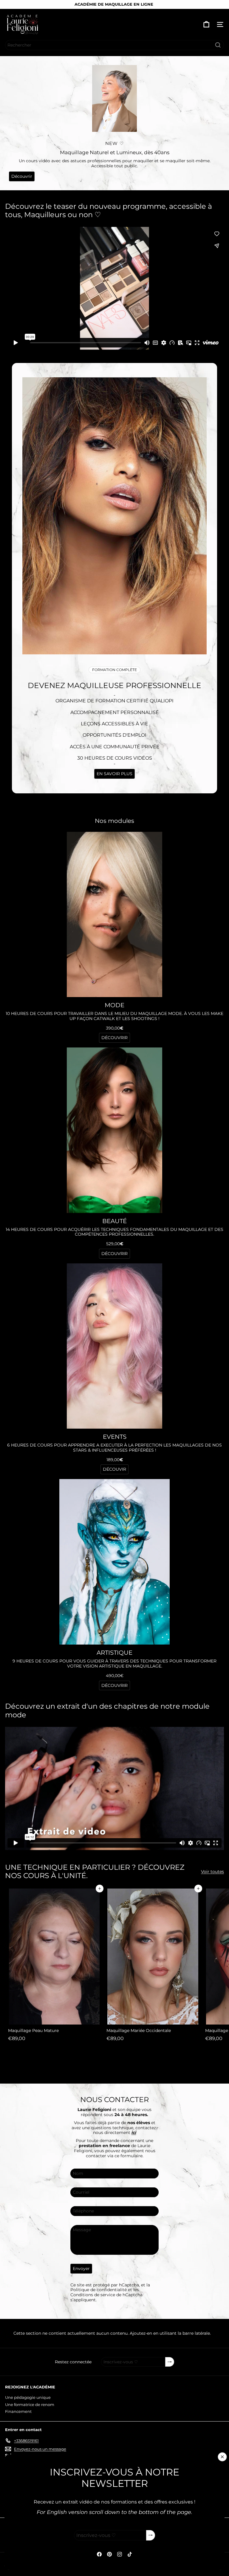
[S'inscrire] (151, 2535)
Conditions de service (93, 2295)
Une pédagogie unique (28, 2397)
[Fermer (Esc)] (222, 2457)
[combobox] (114, 45)
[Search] (218, 45)
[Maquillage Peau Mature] (54, 1966)
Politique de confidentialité (99, 2290)
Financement (18, 2411)
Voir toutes (212, 1872)
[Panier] (206, 24)
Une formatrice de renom (30, 2405)
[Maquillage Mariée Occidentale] (153, 1966)
